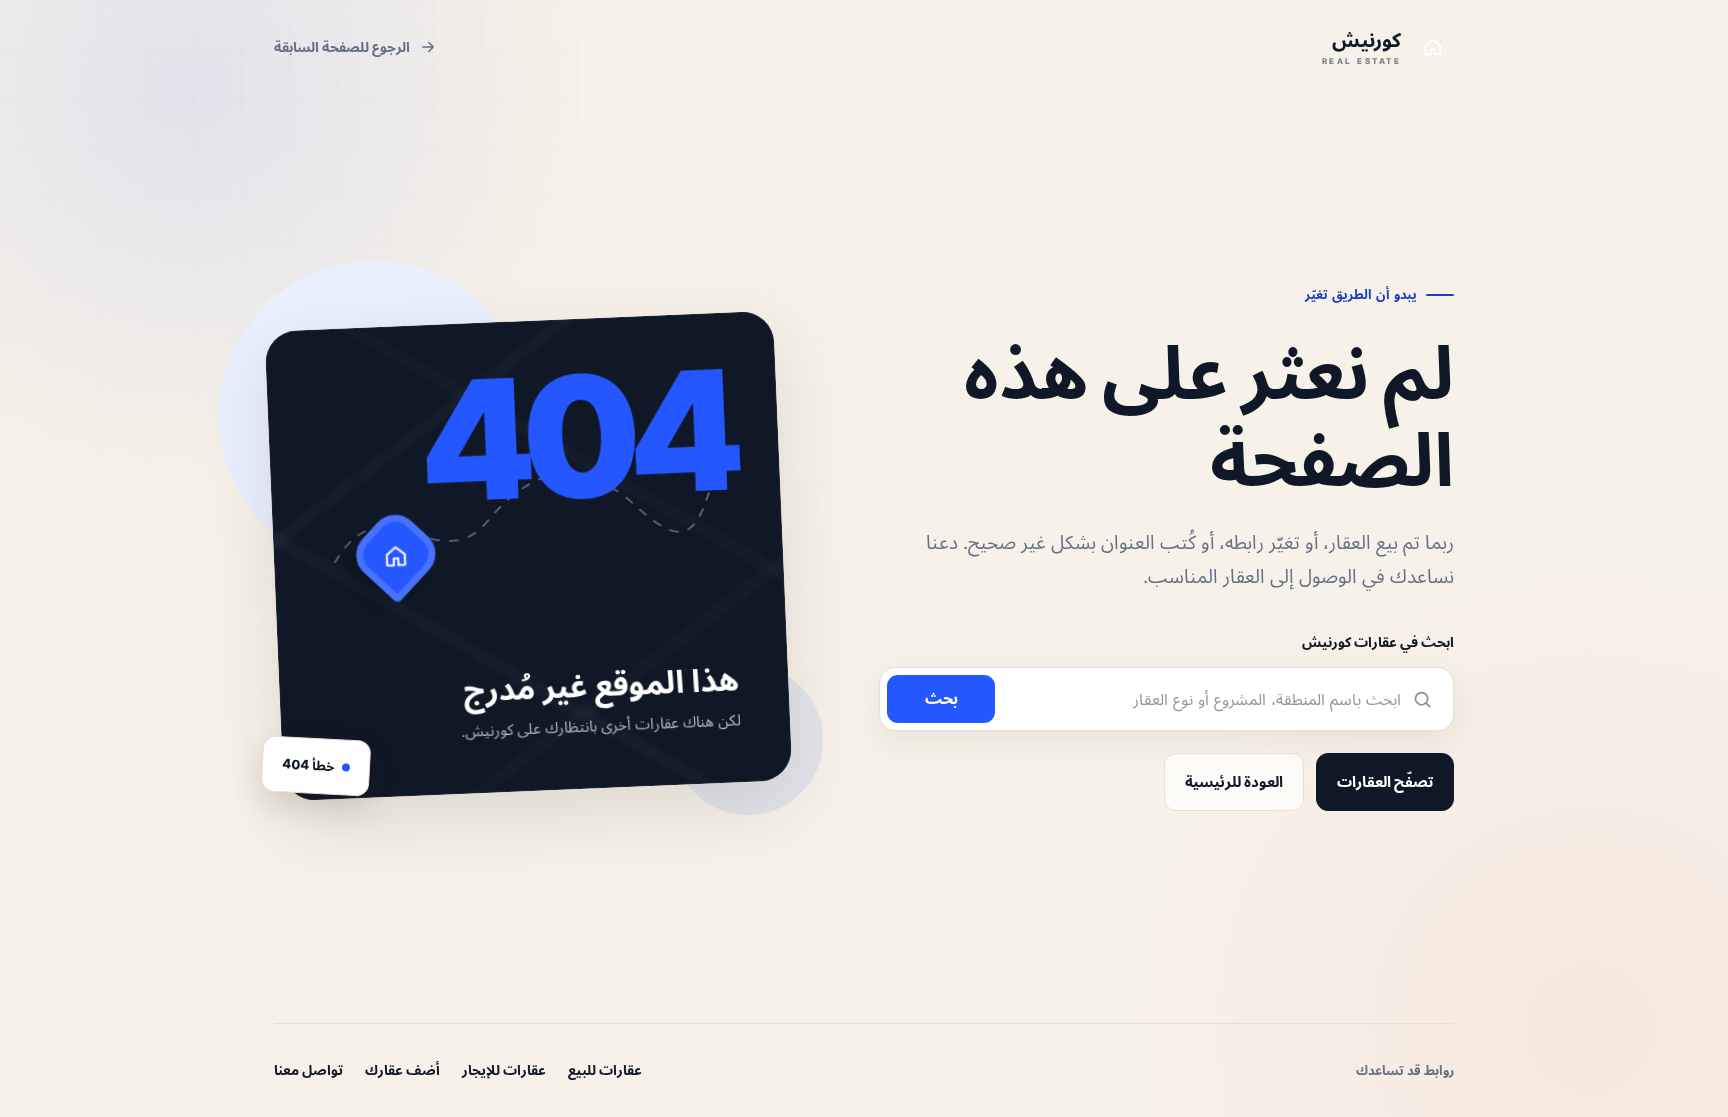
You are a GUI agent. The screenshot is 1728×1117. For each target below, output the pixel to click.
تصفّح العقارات (1385, 781)
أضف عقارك (402, 1069)
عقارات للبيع (605, 1069)
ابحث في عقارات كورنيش (1378, 641)
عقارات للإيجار (504, 1069)
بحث (941, 698)
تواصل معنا (308, 1069)
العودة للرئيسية (1234, 781)
